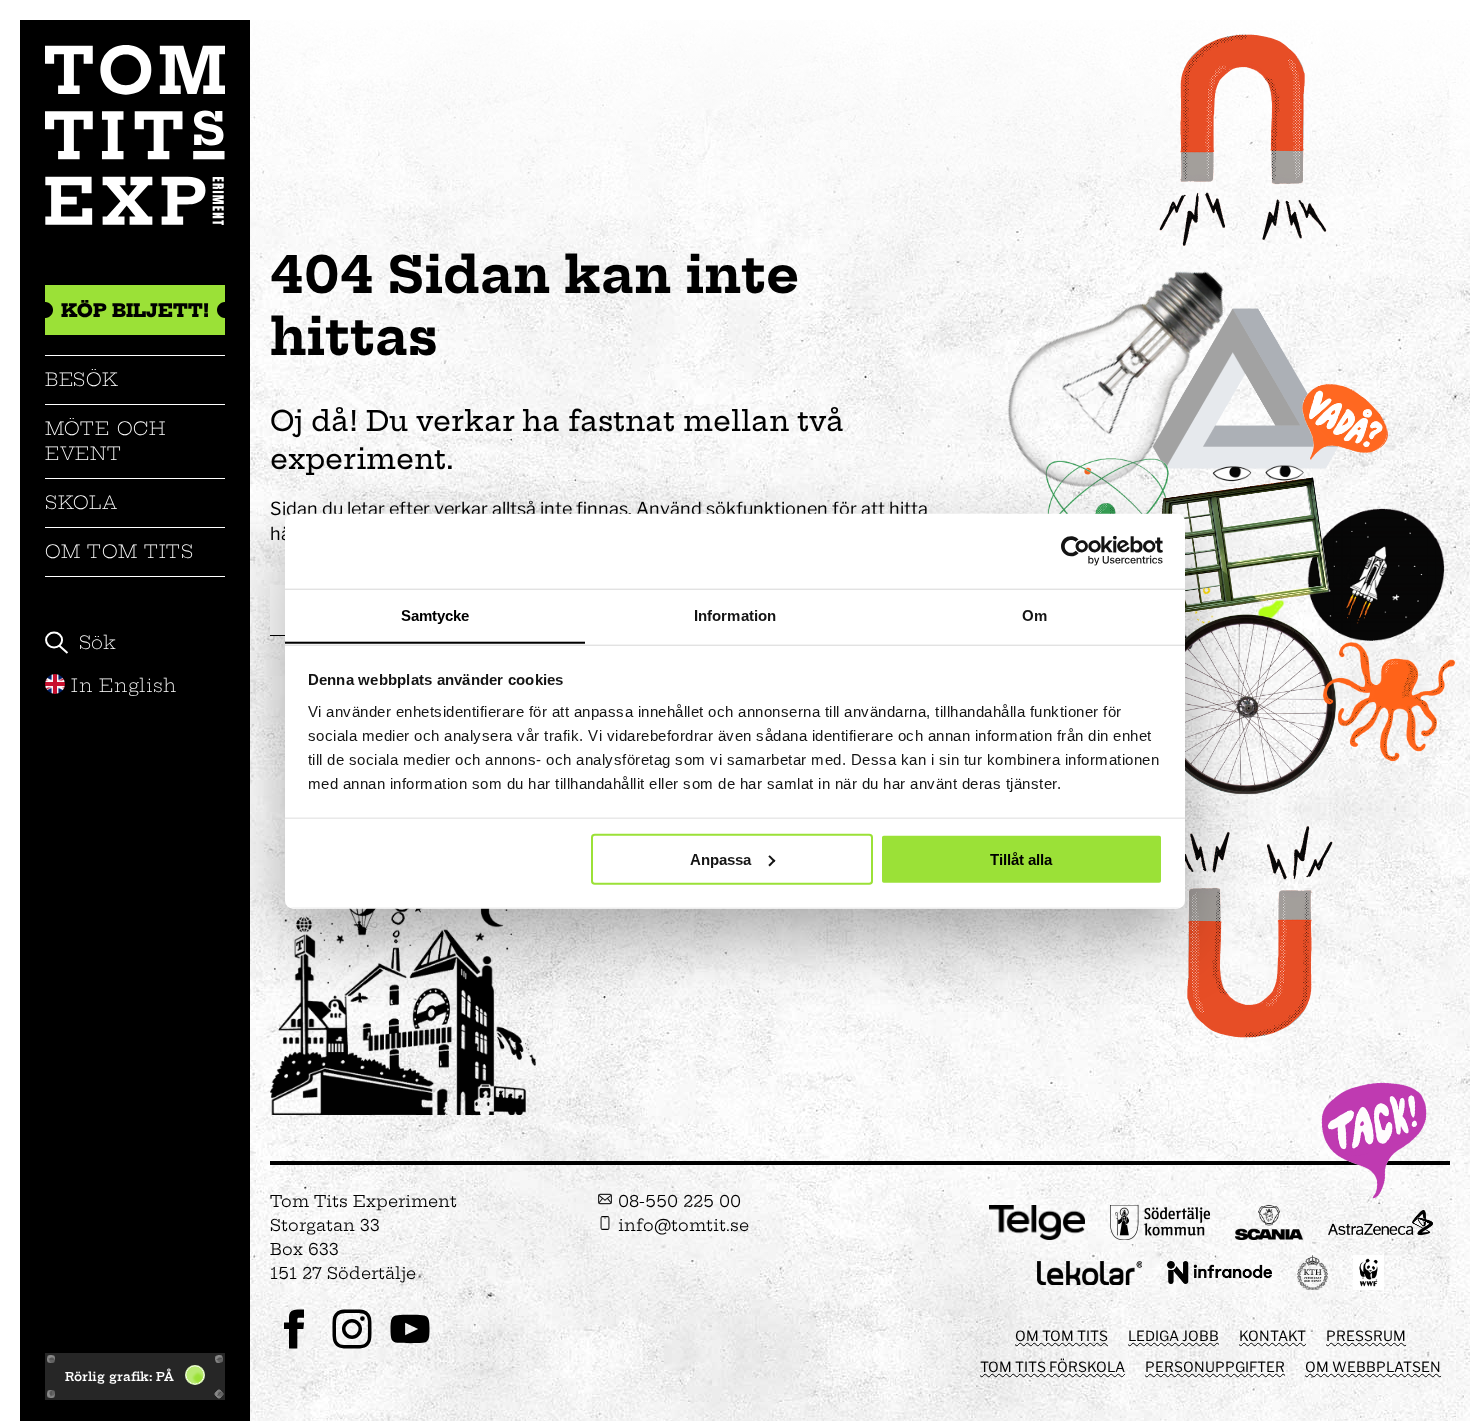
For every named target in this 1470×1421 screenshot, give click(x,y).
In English (124, 685)
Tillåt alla (1021, 858)
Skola (81, 502)
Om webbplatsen (1373, 1366)
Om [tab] (1034, 614)
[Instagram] (352, 1346)
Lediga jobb (1173, 1335)
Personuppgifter (1215, 1366)
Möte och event (105, 440)
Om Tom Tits (119, 551)
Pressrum (1366, 1335)
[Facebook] (294, 1346)
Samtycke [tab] (435, 614)
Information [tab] (735, 614)
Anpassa (720, 858)
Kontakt (1272, 1335)
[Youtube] (410, 1346)
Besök (82, 379)
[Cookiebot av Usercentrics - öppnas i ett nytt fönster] (1075, 551)
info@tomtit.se (681, 1225)
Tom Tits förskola (1052, 1366)
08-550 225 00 (677, 1201)
